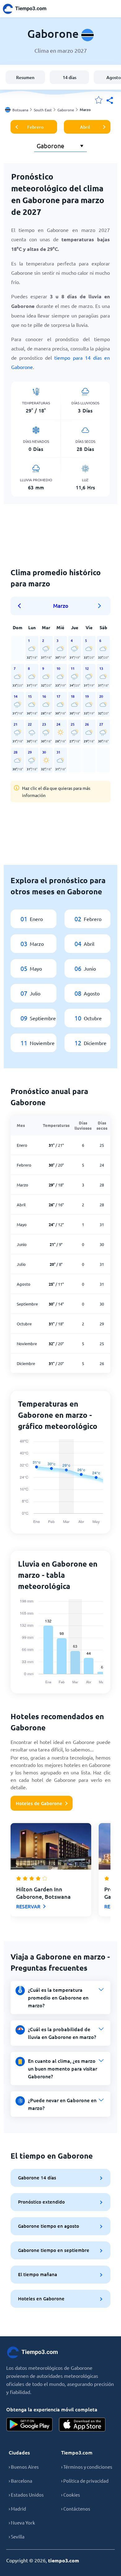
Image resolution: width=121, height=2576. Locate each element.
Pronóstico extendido (41, 2202)
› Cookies (71, 2495)
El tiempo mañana (38, 2274)
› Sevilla (17, 2536)
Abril (85, 127)
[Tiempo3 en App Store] (82, 2425)
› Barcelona (20, 2481)
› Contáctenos (76, 2509)
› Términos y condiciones (87, 2467)
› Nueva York (22, 2523)
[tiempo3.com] (28, 9)
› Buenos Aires (24, 2467)
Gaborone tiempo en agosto (49, 2226)
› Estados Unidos (26, 2495)
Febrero (35, 127)
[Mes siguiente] (100, 606)
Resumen (25, 77)
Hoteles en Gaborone (41, 2298)
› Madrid (17, 2509)
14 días (69, 77)
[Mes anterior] (21, 606)
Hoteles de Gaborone (39, 1803)
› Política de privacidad (85, 2481)
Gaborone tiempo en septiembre (54, 2250)
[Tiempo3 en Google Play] (29, 2425)
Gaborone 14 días (37, 2178)
